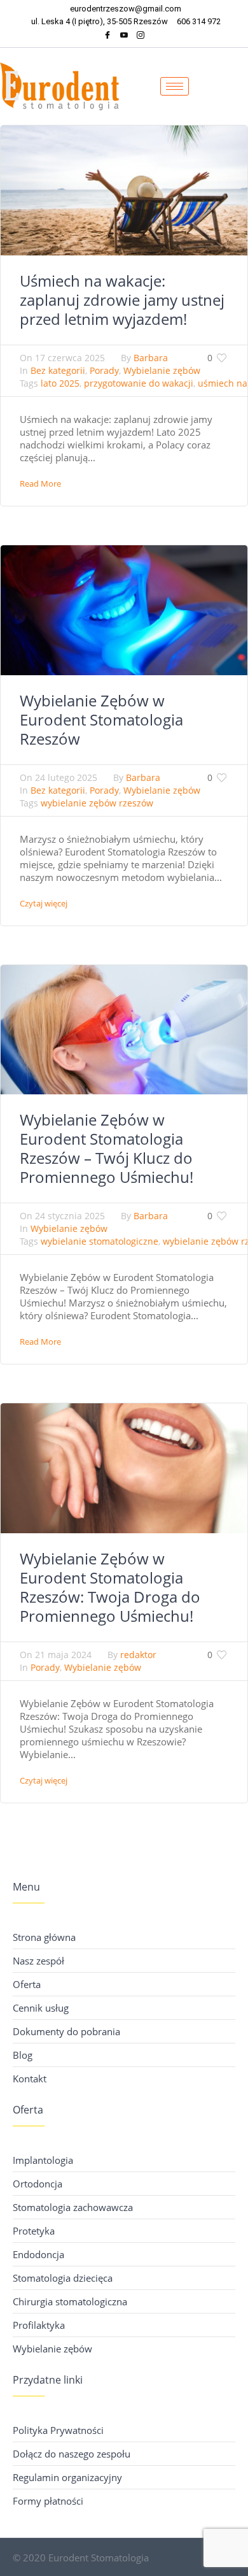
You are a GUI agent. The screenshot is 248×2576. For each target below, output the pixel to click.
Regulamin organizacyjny (67, 2477)
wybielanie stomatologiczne (100, 1241)
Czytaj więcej (44, 903)
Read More (40, 483)
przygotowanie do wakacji (139, 383)
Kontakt (30, 2079)
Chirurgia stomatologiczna (70, 2301)
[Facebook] (107, 37)
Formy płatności (48, 2501)
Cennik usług (41, 2008)
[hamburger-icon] (175, 86)
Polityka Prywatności (58, 2430)
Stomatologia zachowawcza (73, 2207)
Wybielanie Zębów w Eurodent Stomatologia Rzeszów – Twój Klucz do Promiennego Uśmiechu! (107, 1148)
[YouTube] (124, 37)
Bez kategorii (58, 370)
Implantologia (43, 2160)
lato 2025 (60, 383)
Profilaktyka (39, 2325)
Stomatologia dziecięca (63, 2278)
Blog (23, 2055)
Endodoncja (38, 2254)
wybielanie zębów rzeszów (97, 803)
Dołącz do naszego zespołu (72, 2454)
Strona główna (44, 1937)
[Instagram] (141, 37)
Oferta (27, 1984)
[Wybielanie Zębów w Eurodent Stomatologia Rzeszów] (124, 609)
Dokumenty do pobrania (66, 2031)
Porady (104, 370)
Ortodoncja (38, 2184)
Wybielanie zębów (162, 370)
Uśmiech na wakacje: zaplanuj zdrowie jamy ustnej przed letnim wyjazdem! (122, 300)
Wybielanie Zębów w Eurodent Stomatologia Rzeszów (101, 719)
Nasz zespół (38, 1961)
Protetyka (34, 2231)
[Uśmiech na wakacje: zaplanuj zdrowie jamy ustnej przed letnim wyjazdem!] (124, 189)
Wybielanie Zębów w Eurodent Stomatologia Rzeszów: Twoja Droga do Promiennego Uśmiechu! (110, 1587)
